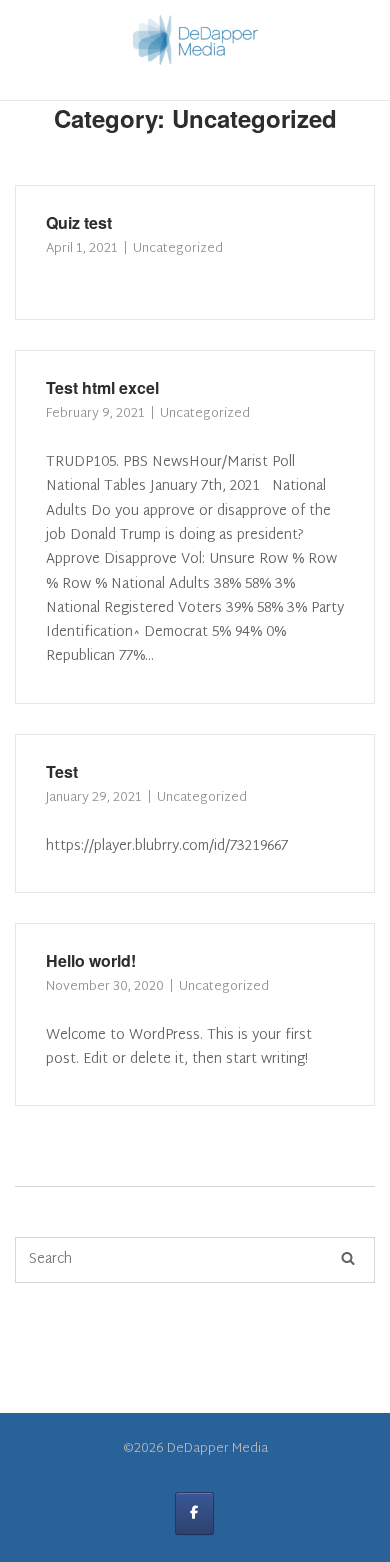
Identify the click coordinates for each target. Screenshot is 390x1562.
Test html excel (102, 387)
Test (62, 771)
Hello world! (91, 960)
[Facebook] (194, 1513)
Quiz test (79, 222)
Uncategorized (178, 249)
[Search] (348, 1260)
